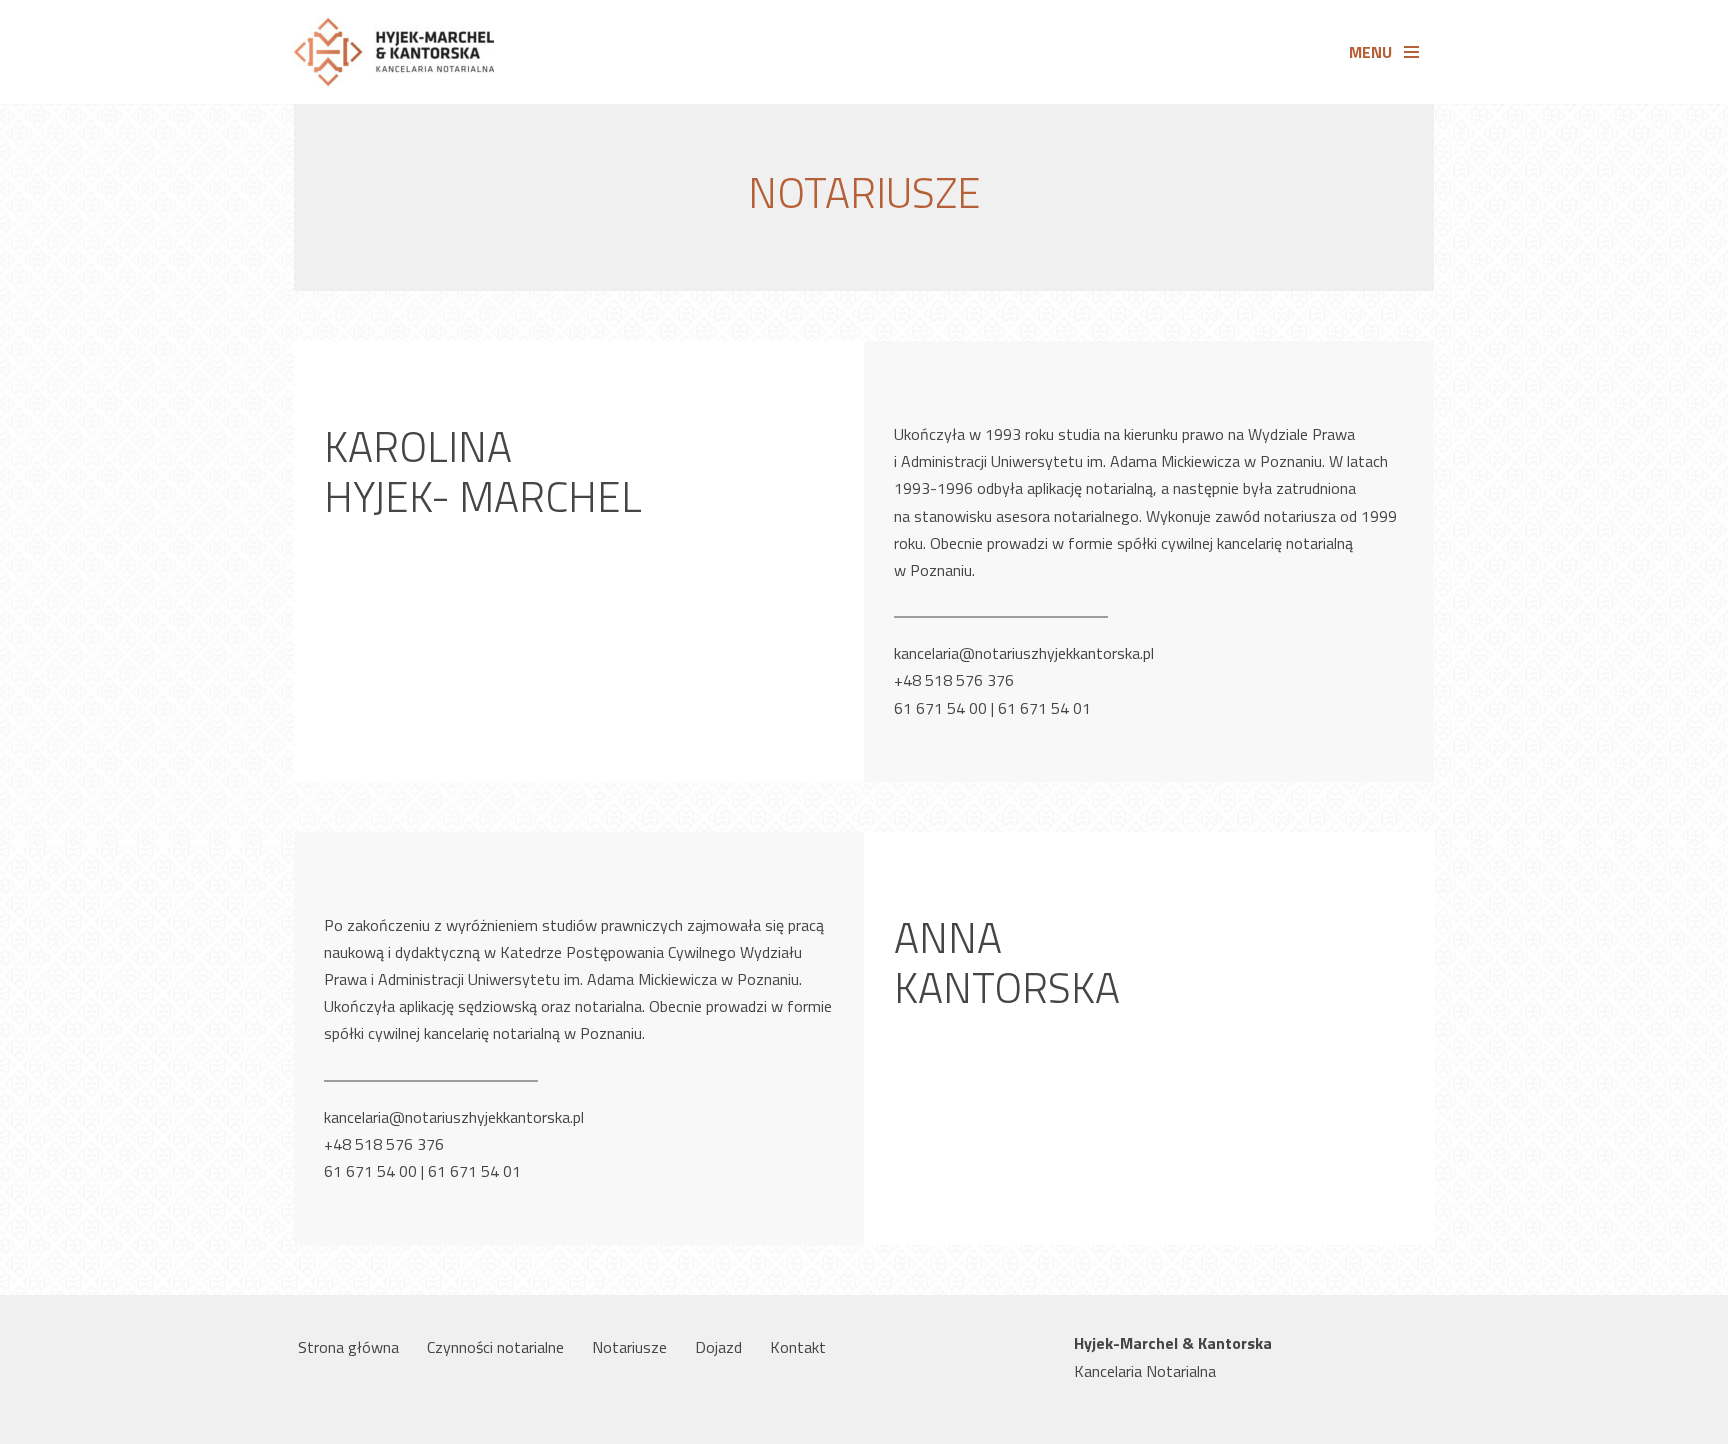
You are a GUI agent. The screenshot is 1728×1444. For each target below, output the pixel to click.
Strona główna (348, 1347)
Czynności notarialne (495, 1347)
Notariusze (629, 1347)
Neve (311, 1418)
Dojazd (718, 1347)
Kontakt (798, 1347)
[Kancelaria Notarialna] (394, 52)
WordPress (461, 1418)
